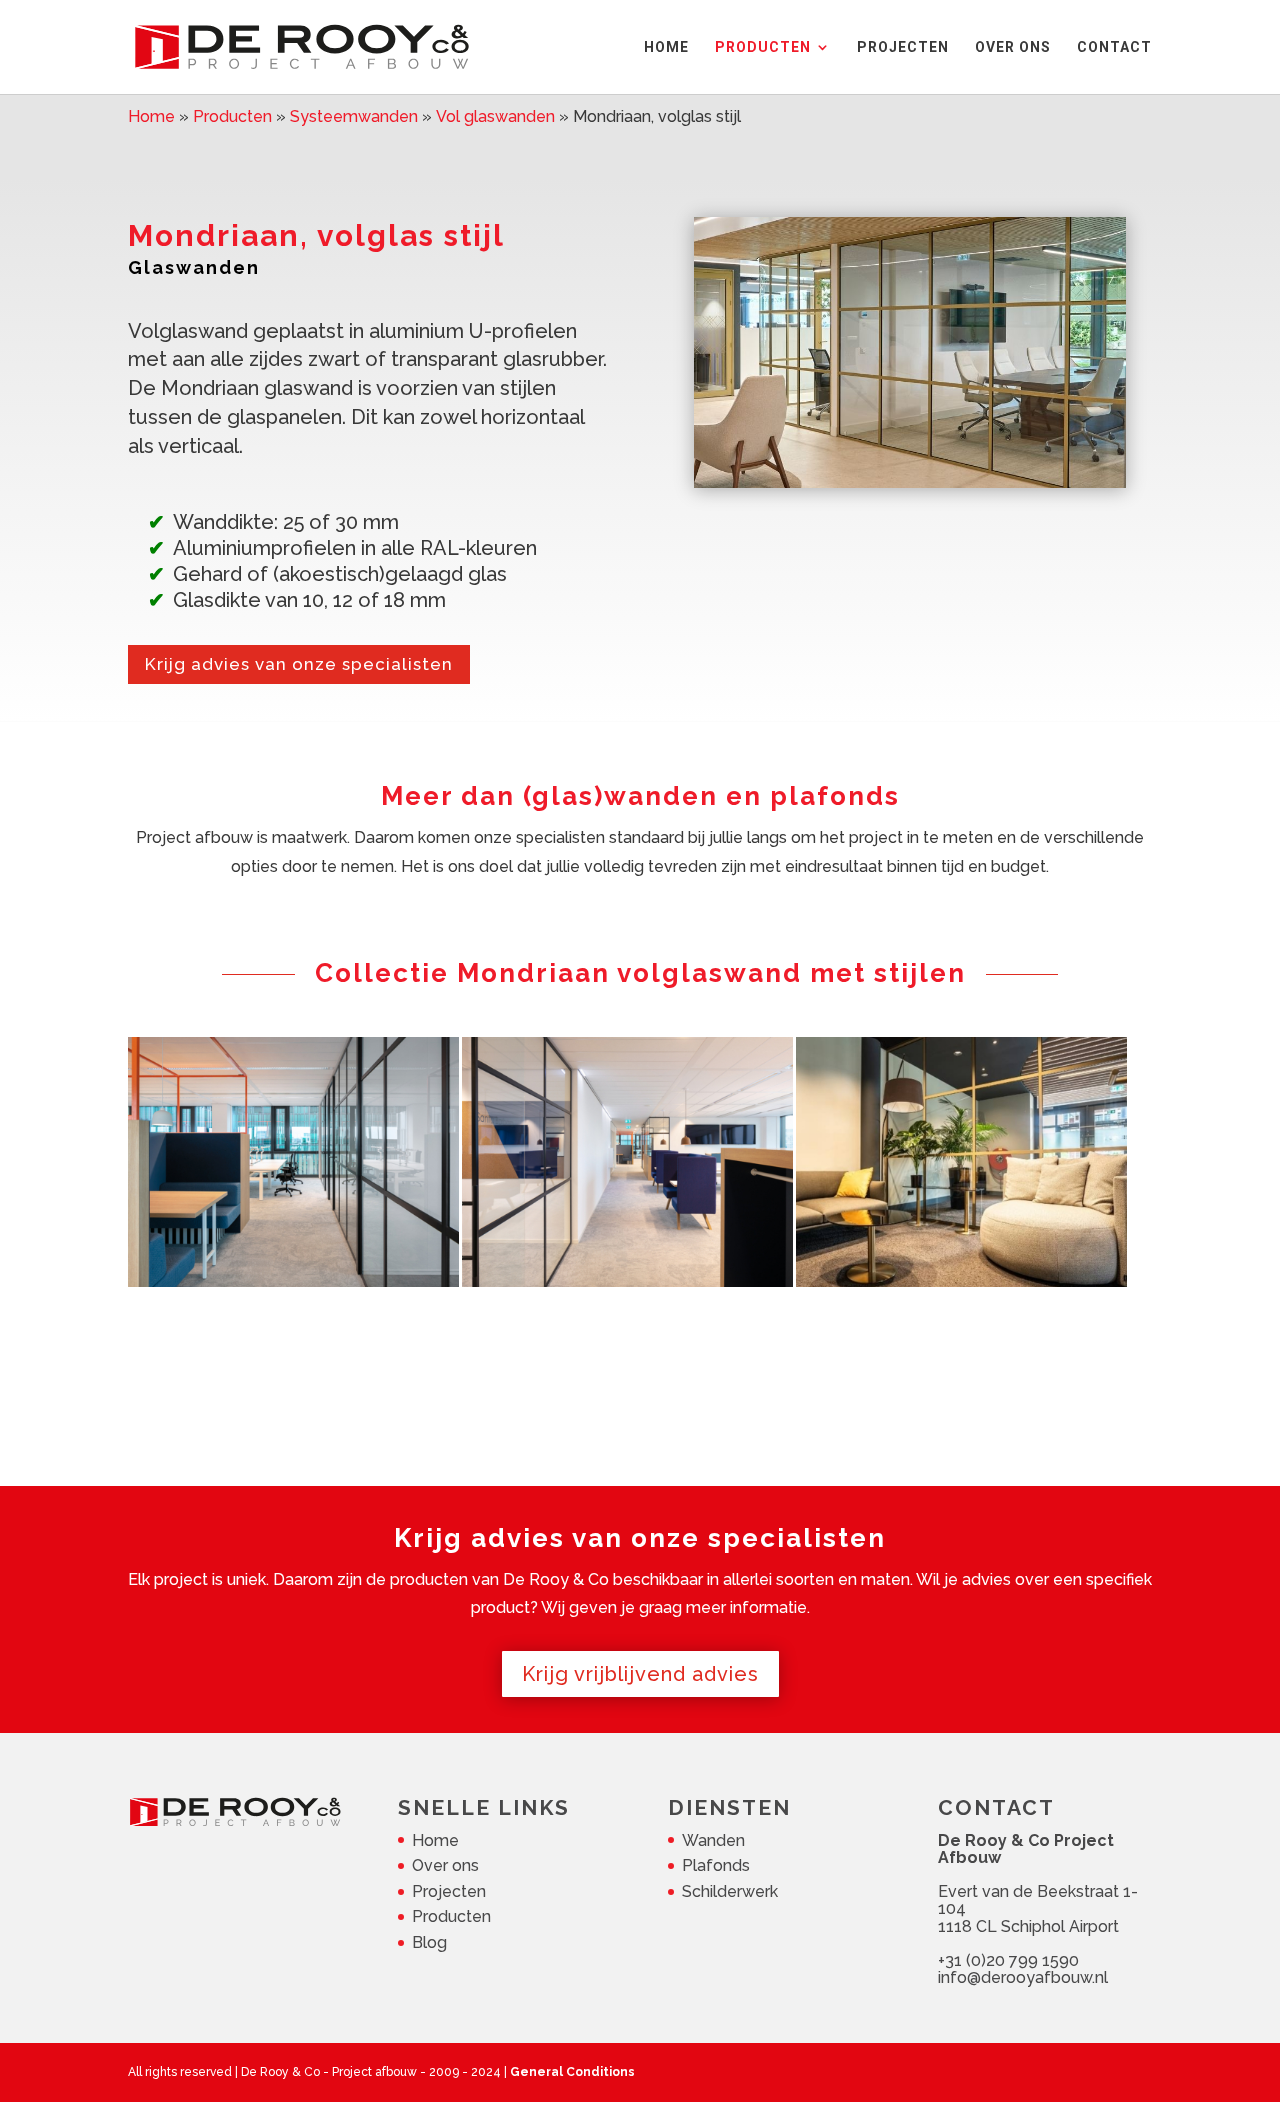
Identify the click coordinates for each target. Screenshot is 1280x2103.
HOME (666, 47)
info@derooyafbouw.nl (1023, 1977)
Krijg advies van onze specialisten (299, 664)
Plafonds (716, 1865)
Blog (429, 1942)
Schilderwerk (730, 1891)
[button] (293, 1162)
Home (435, 1840)
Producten (451, 1916)
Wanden (713, 1840)
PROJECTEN (903, 47)
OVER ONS (1013, 47)
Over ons (445, 1865)
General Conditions (572, 2072)
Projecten (449, 1891)
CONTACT (1114, 47)
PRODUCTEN (763, 47)
